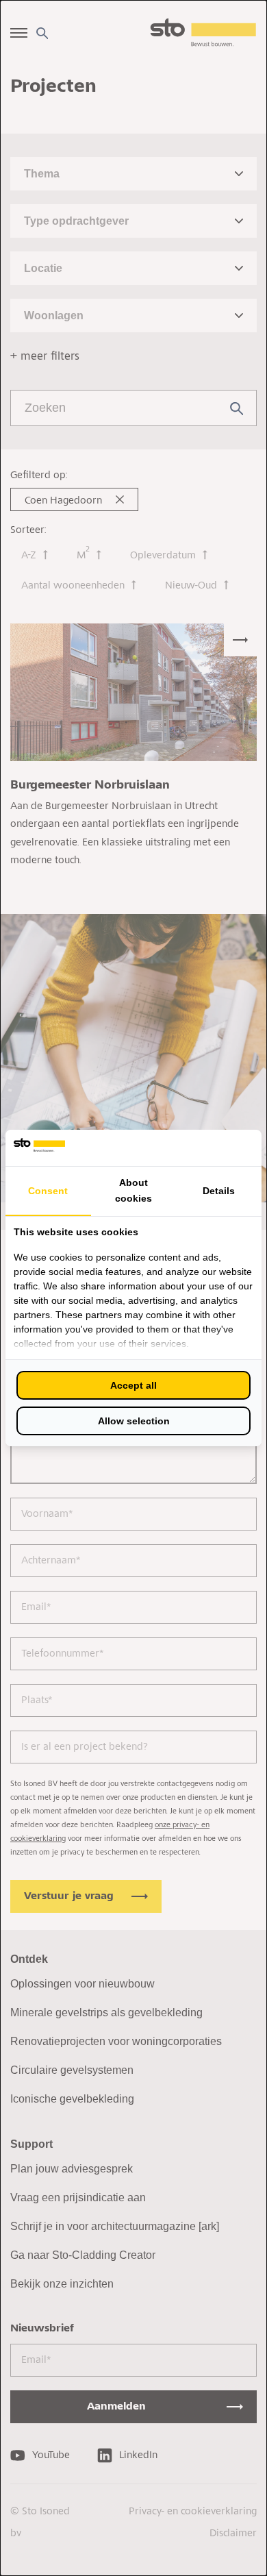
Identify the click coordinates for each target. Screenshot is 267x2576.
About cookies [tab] (133, 1190)
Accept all (133, 1385)
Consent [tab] (48, 1191)
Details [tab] (219, 1191)
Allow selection (134, 1421)
